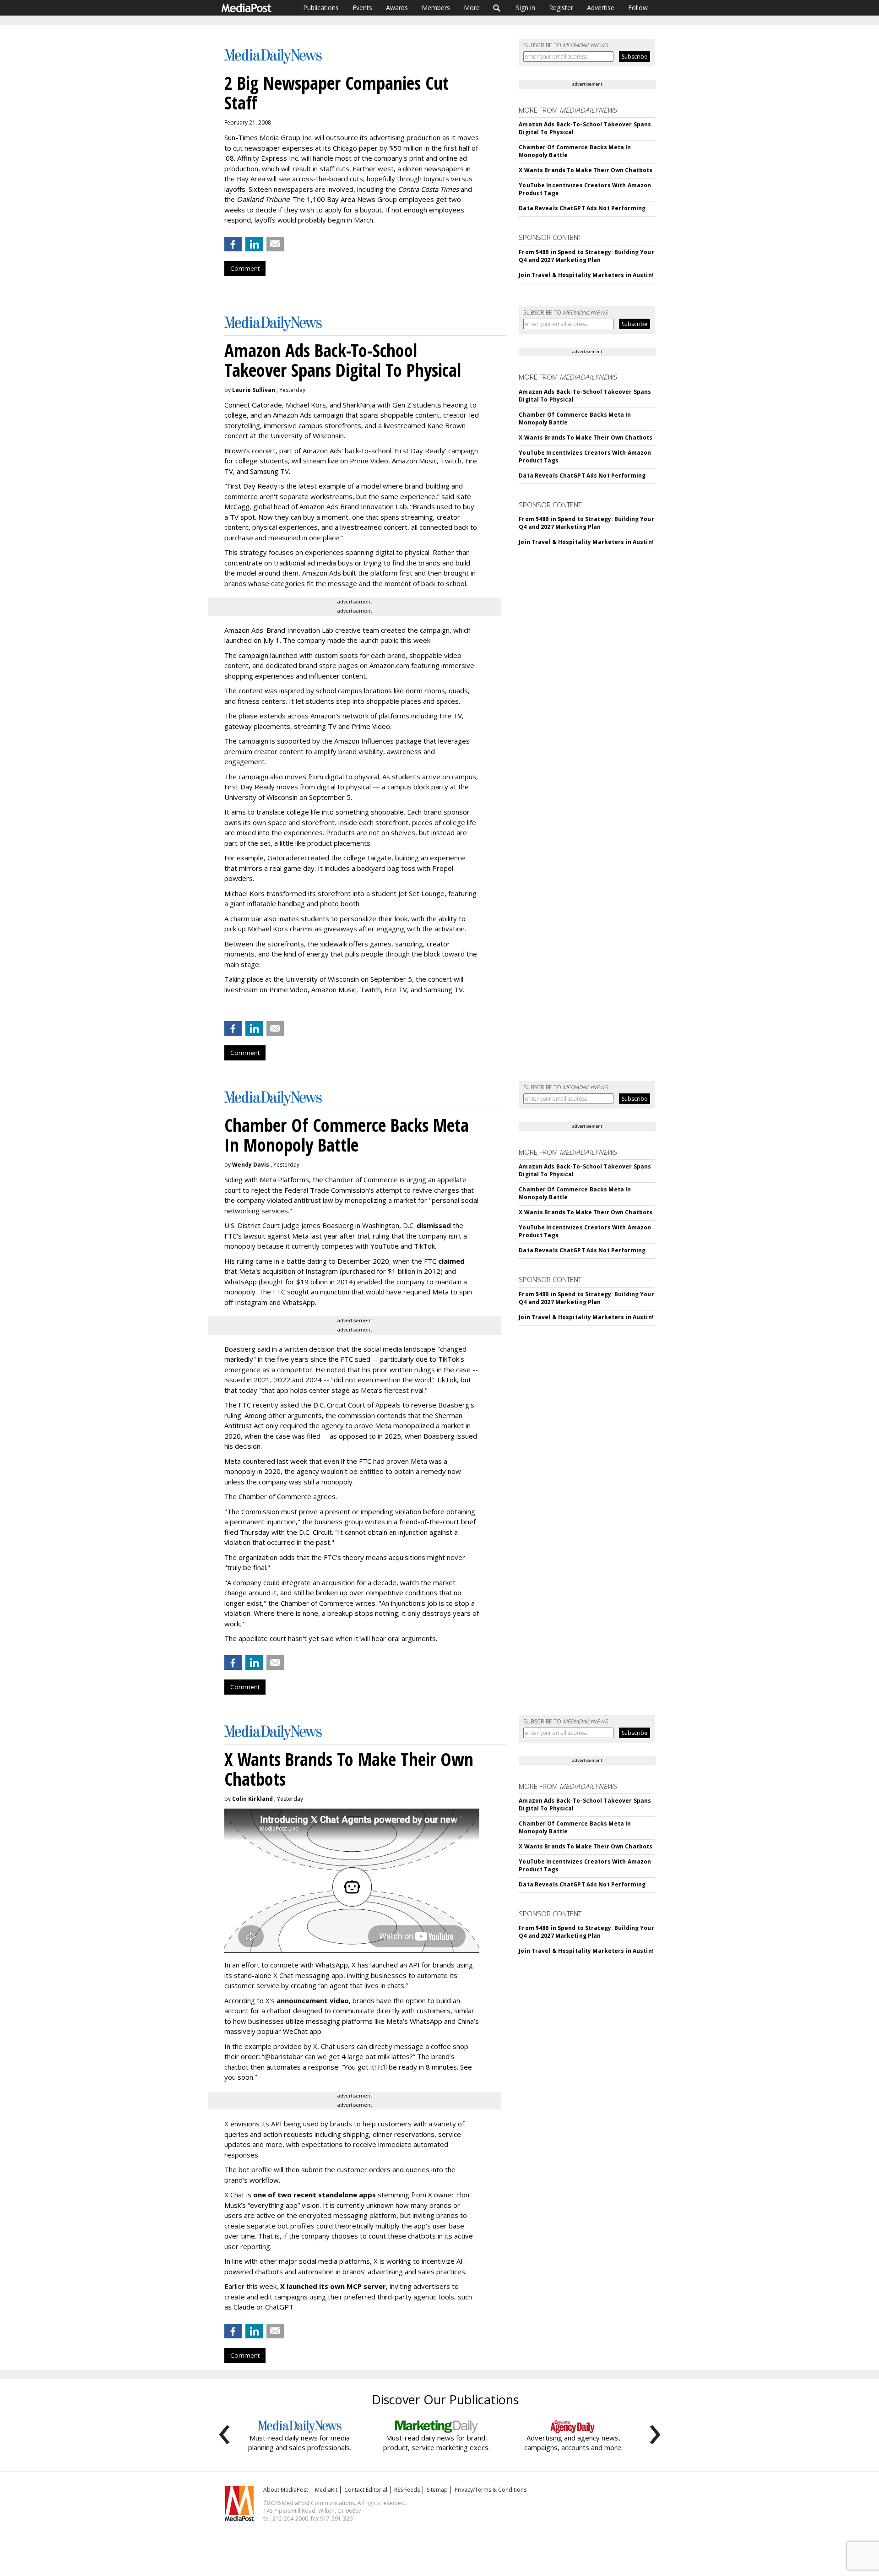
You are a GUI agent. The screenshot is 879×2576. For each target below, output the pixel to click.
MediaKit (326, 2490)
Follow (638, 8)
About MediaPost (286, 2490)
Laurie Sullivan (254, 390)
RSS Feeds (407, 2490)
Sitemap (437, 2490)
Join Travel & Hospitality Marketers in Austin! (586, 275)
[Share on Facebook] (233, 244)
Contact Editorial (366, 2490)
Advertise (601, 8)
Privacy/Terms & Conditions (491, 2490)
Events (362, 8)
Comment (245, 268)
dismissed (434, 1225)
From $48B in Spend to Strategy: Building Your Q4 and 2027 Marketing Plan (586, 256)
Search (497, 8)
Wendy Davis (251, 1165)
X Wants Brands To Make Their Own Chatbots (586, 170)
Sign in (526, 8)
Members (436, 8)
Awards (397, 8)
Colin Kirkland (252, 1799)
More (472, 8)
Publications (321, 8)
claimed (451, 1261)
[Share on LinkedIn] (254, 244)
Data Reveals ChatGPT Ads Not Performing (582, 208)
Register (561, 8)
